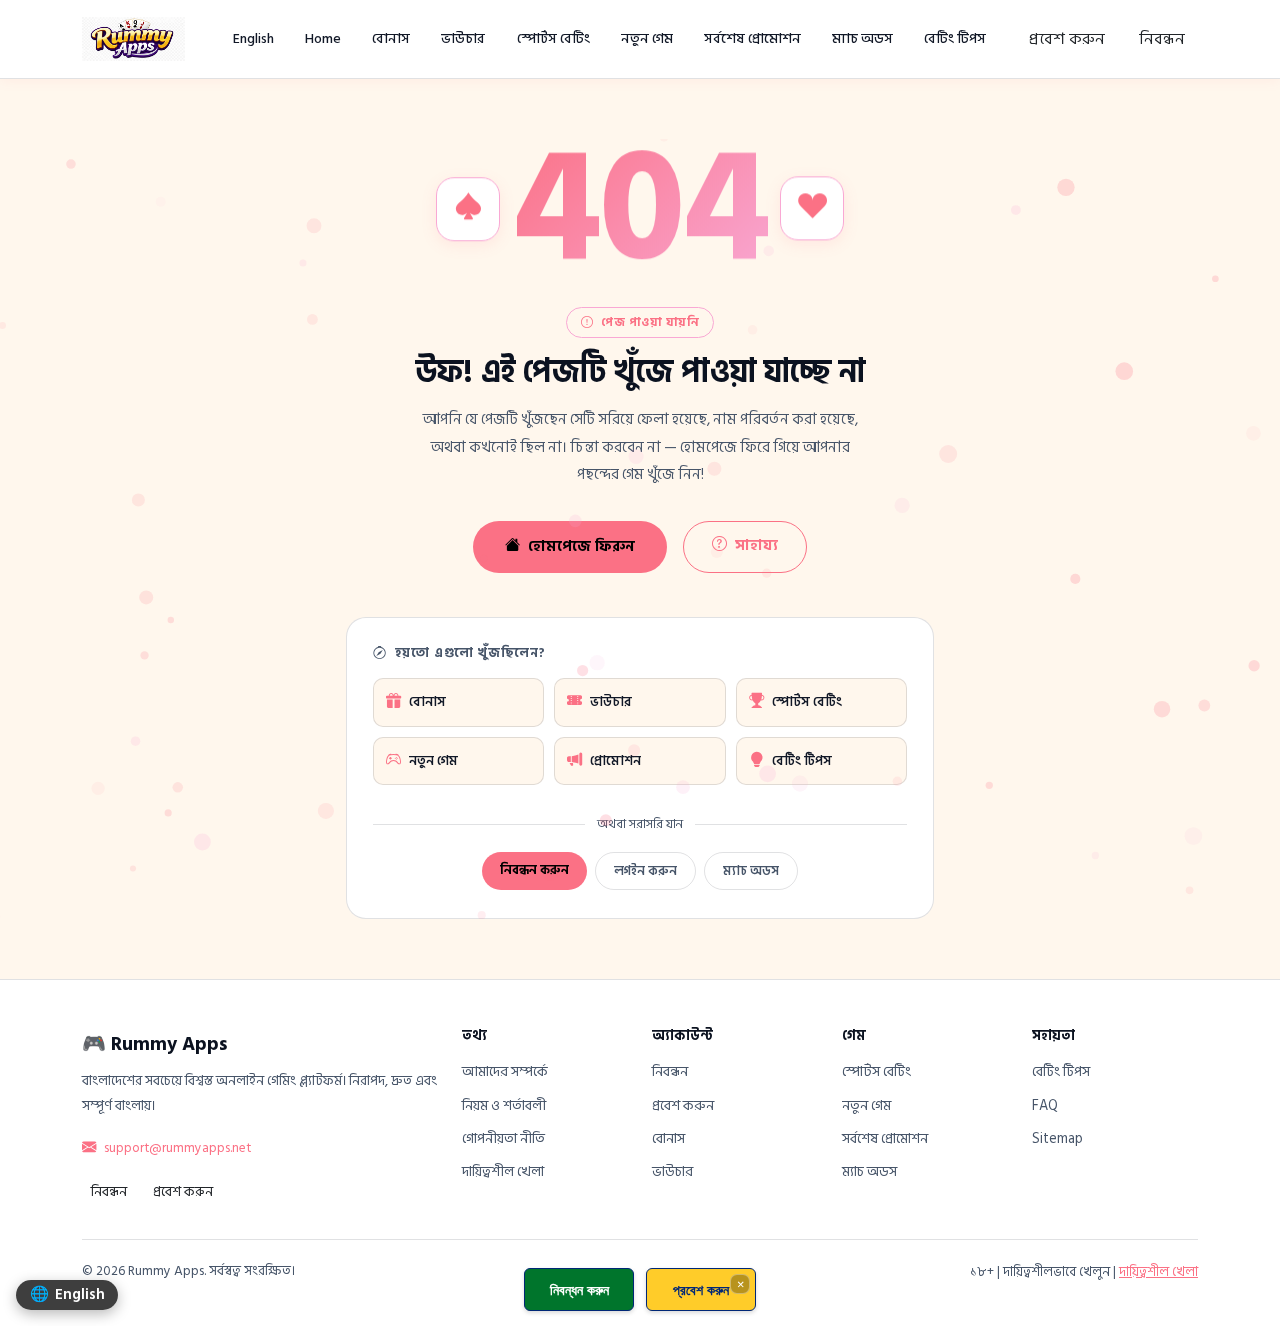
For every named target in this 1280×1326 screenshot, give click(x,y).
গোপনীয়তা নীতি (503, 1138)
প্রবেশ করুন (1067, 39)
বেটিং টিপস (955, 38)
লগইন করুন (645, 871)
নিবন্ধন (1162, 39)
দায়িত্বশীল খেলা (503, 1171)
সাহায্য (756, 545)
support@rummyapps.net (177, 1148)
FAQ (1045, 1105)
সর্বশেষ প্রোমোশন (752, 38)
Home (323, 38)
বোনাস (391, 38)
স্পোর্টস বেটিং (553, 38)
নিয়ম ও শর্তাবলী (504, 1105)
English (253, 38)
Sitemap (1057, 1138)
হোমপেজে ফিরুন (581, 546)
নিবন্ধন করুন (534, 870)
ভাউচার (463, 38)
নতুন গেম (647, 38)
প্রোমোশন (615, 761)
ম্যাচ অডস (862, 38)
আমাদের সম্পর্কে (505, 1071)
